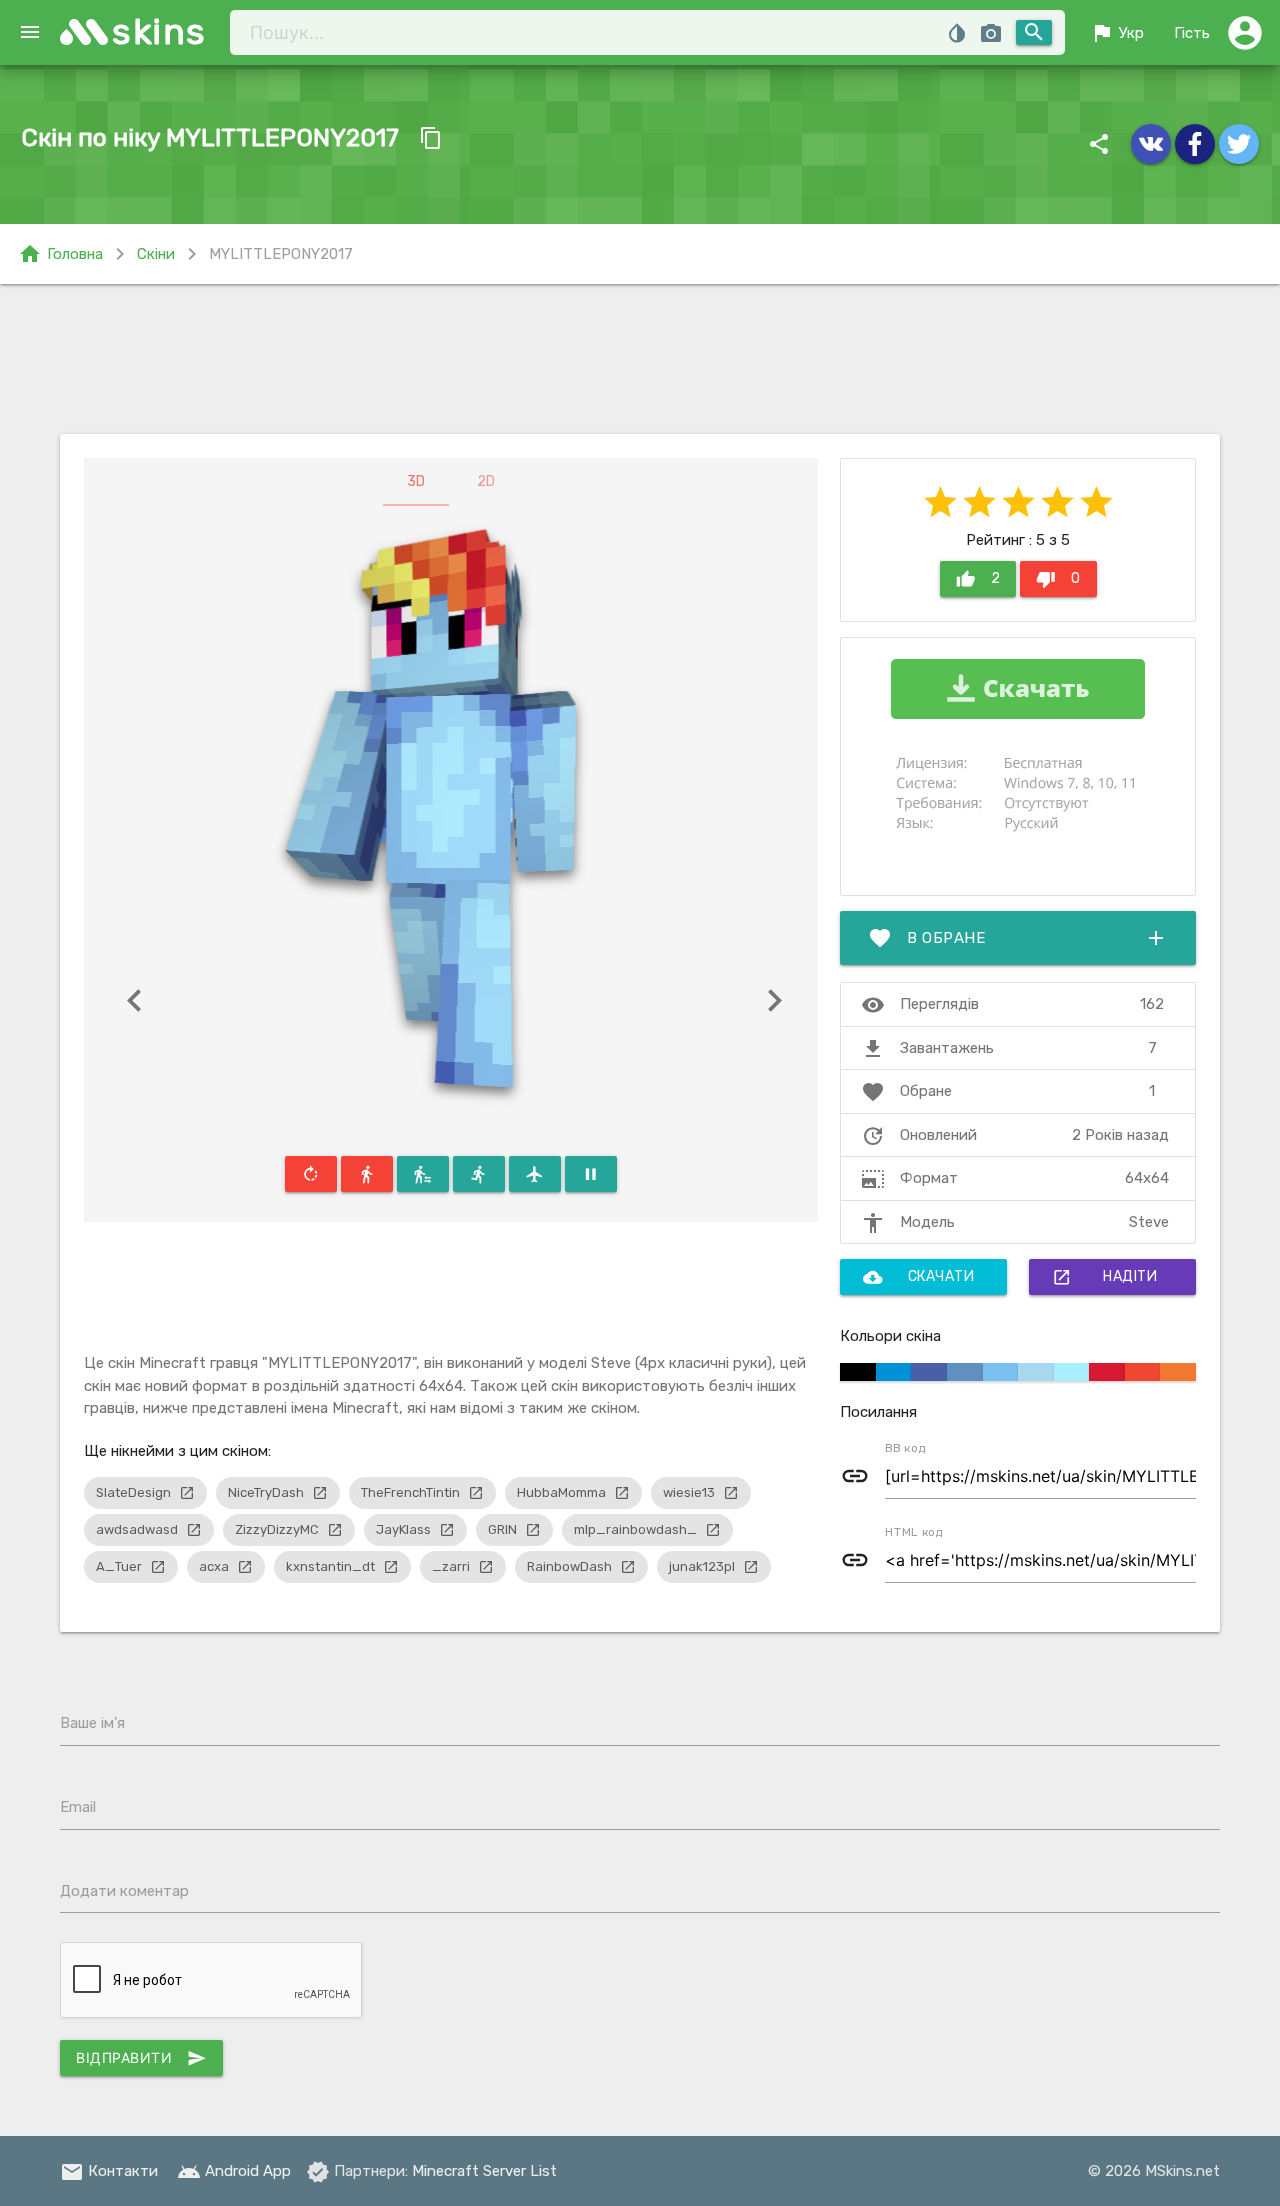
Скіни (156, 254)
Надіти (1104, 1277)
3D (416, 481)
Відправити (141, 2058)
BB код (905, 1448)
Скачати (919, 1277)
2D (486, 481)
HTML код (914, 1532)
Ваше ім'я (92, 1723)
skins (159, 31)
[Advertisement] (640, 359)
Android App (234, 2171)
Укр (1117, 33)
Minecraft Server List (484, 2171)
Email (78, 1807)
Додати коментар (124, 1891)
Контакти (109, 2171)
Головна (60, 254)
